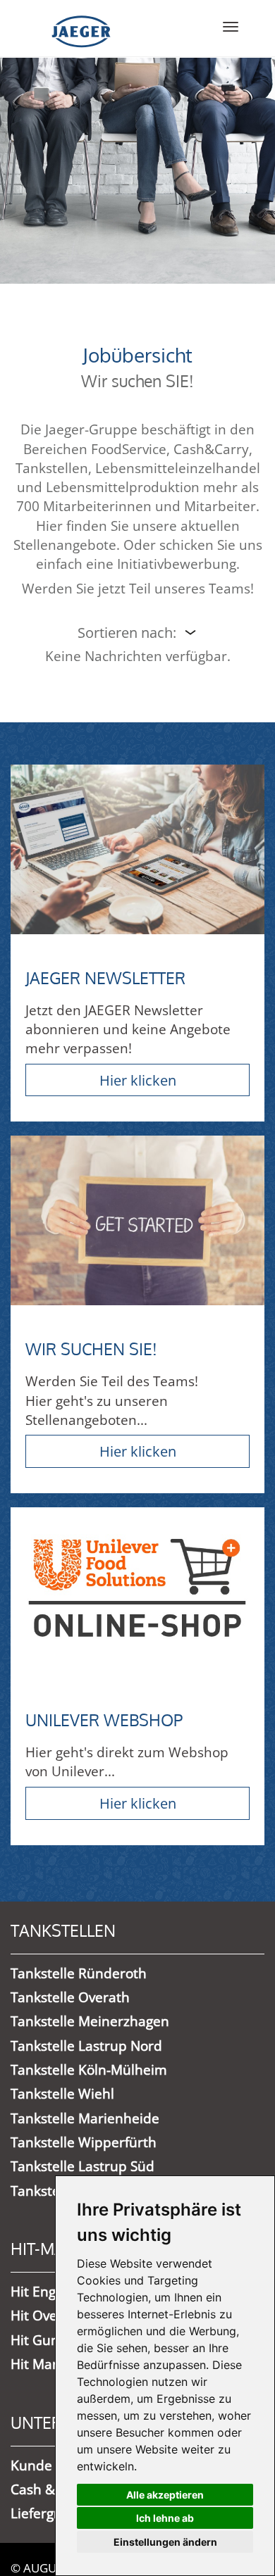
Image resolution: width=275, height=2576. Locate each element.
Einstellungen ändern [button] (165, 2542)
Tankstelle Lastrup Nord (86, 2046)
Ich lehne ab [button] (165, 2518)
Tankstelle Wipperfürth (84, 2142)
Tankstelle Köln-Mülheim (89, 2070)
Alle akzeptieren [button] (165, 2495)
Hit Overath (47, 2316)
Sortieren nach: (127, 632)
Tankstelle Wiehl (62, 2094)
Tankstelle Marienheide (85, 2118)
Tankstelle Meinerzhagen (90, 2021)
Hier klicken (138, 1080)
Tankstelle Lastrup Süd (82, 2166)
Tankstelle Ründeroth (79, 1973)
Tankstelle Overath (70, 1997)
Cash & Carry (52, 2489)
